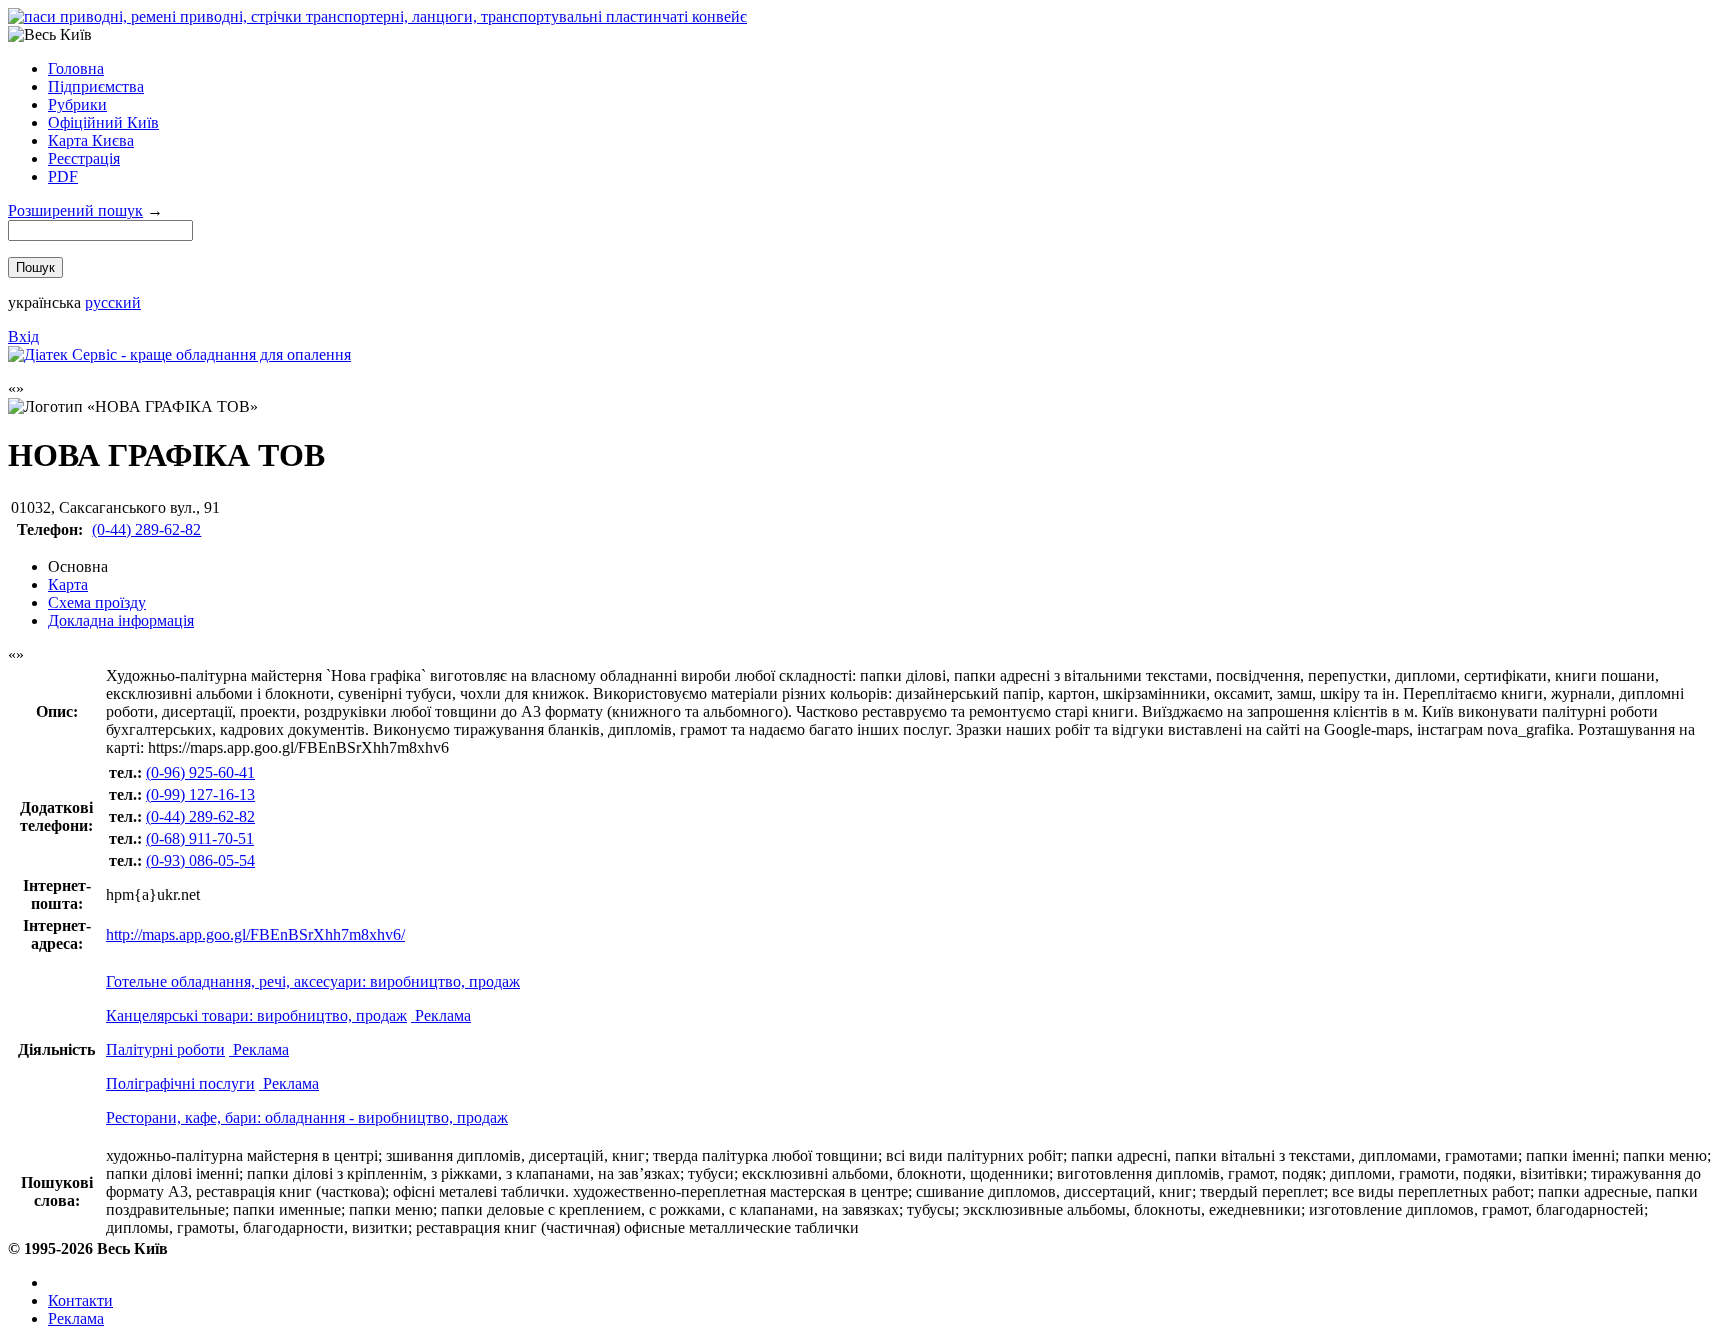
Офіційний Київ (103, 122)
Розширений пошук (75, 210)
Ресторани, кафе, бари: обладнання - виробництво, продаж (307, 1117)
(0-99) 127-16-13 (200, 794)
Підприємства (96, 86)
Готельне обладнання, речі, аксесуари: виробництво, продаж (313, 981)
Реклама (441, 1015)
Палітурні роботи (165, 1049)
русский (113, 302)
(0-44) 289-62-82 (146, 529)
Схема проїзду (97, 602)
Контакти (80, 1300)
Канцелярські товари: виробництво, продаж (256, 1015)
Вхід (23, 336)
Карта (68, 584)
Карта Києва (91, 140)
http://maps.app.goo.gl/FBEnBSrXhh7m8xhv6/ (255, 934)
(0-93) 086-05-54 (200, 860)
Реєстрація (84, 158)
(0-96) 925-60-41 (200, 772)
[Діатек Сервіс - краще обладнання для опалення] (179, 354)
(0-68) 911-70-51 (200, 838)
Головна (76, 68)
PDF (63, 176)
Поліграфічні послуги (180, 1083)
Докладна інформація (121, 620)
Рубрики (77, 104)
